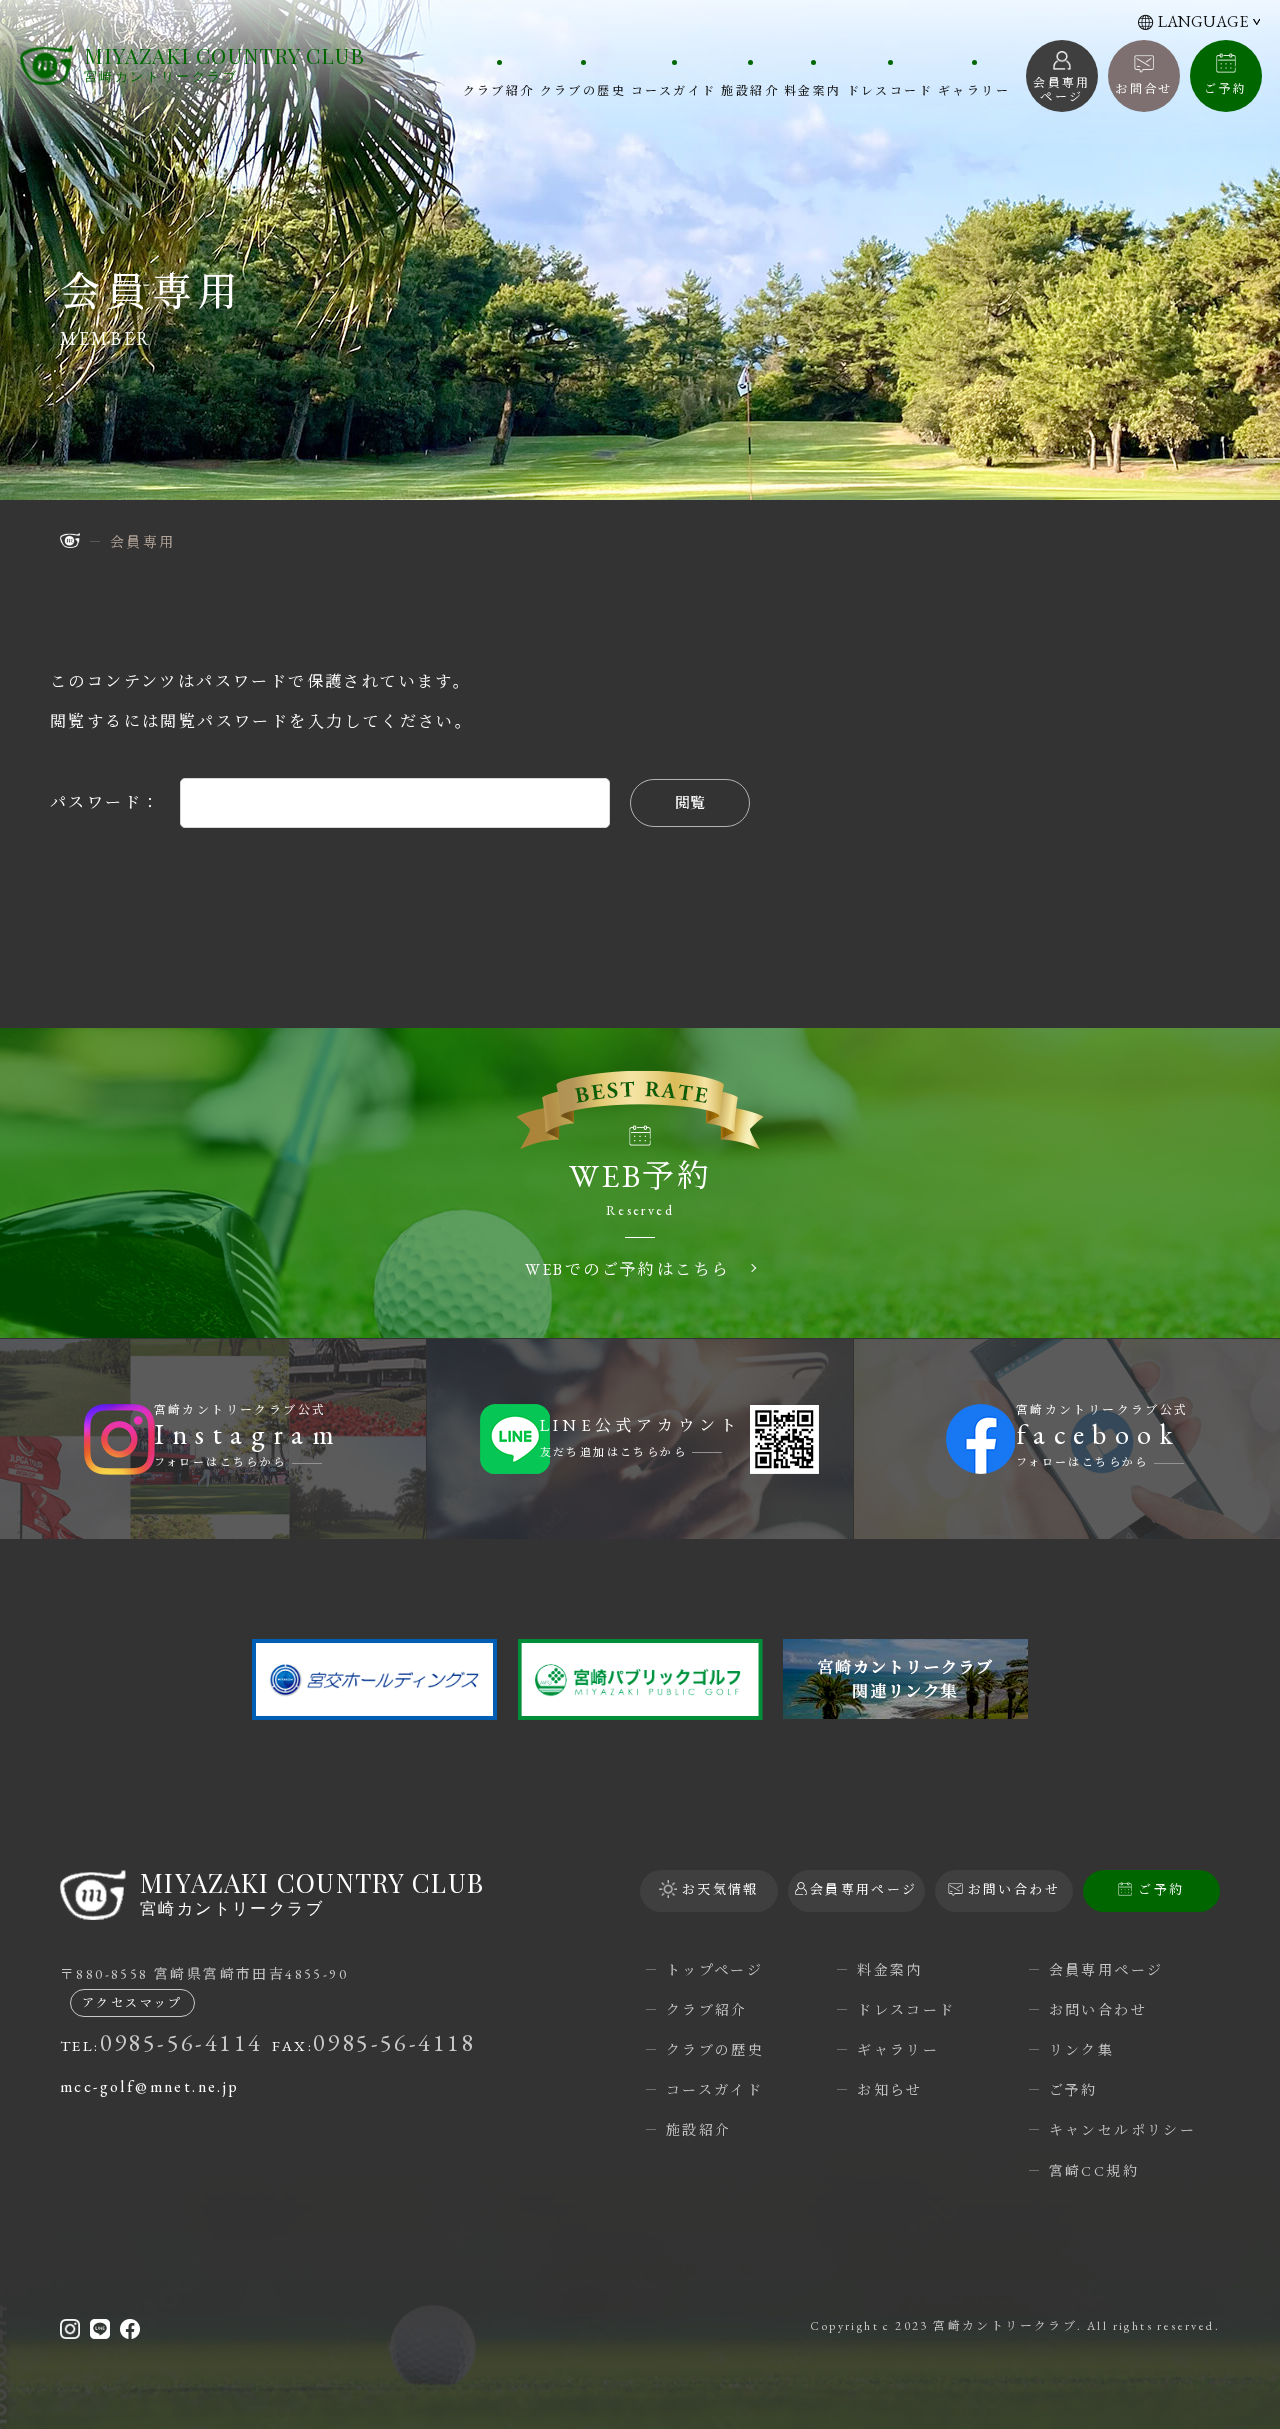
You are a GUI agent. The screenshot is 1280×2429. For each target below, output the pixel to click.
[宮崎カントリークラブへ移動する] (70, 540)
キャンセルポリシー (1123, 2130)
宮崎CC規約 (1094, 2171)
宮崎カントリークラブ (224, 64)
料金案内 (813, 90)
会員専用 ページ (1062, 90)
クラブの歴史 (583, 90)
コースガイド (673, 90)
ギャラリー (974, 90)
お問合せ (1144, 89)
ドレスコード (890, 90)
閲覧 (690, 802)
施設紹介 (750, 90)
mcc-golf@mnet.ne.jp (150, 2086)
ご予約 (1225, 89)
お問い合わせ (1098, 2010)
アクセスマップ (132, 2003)
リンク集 (1082, 2050)
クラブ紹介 (499, 90)
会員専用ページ (1106, 1970)
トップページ (714, 1970)
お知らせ (890, 2090)
